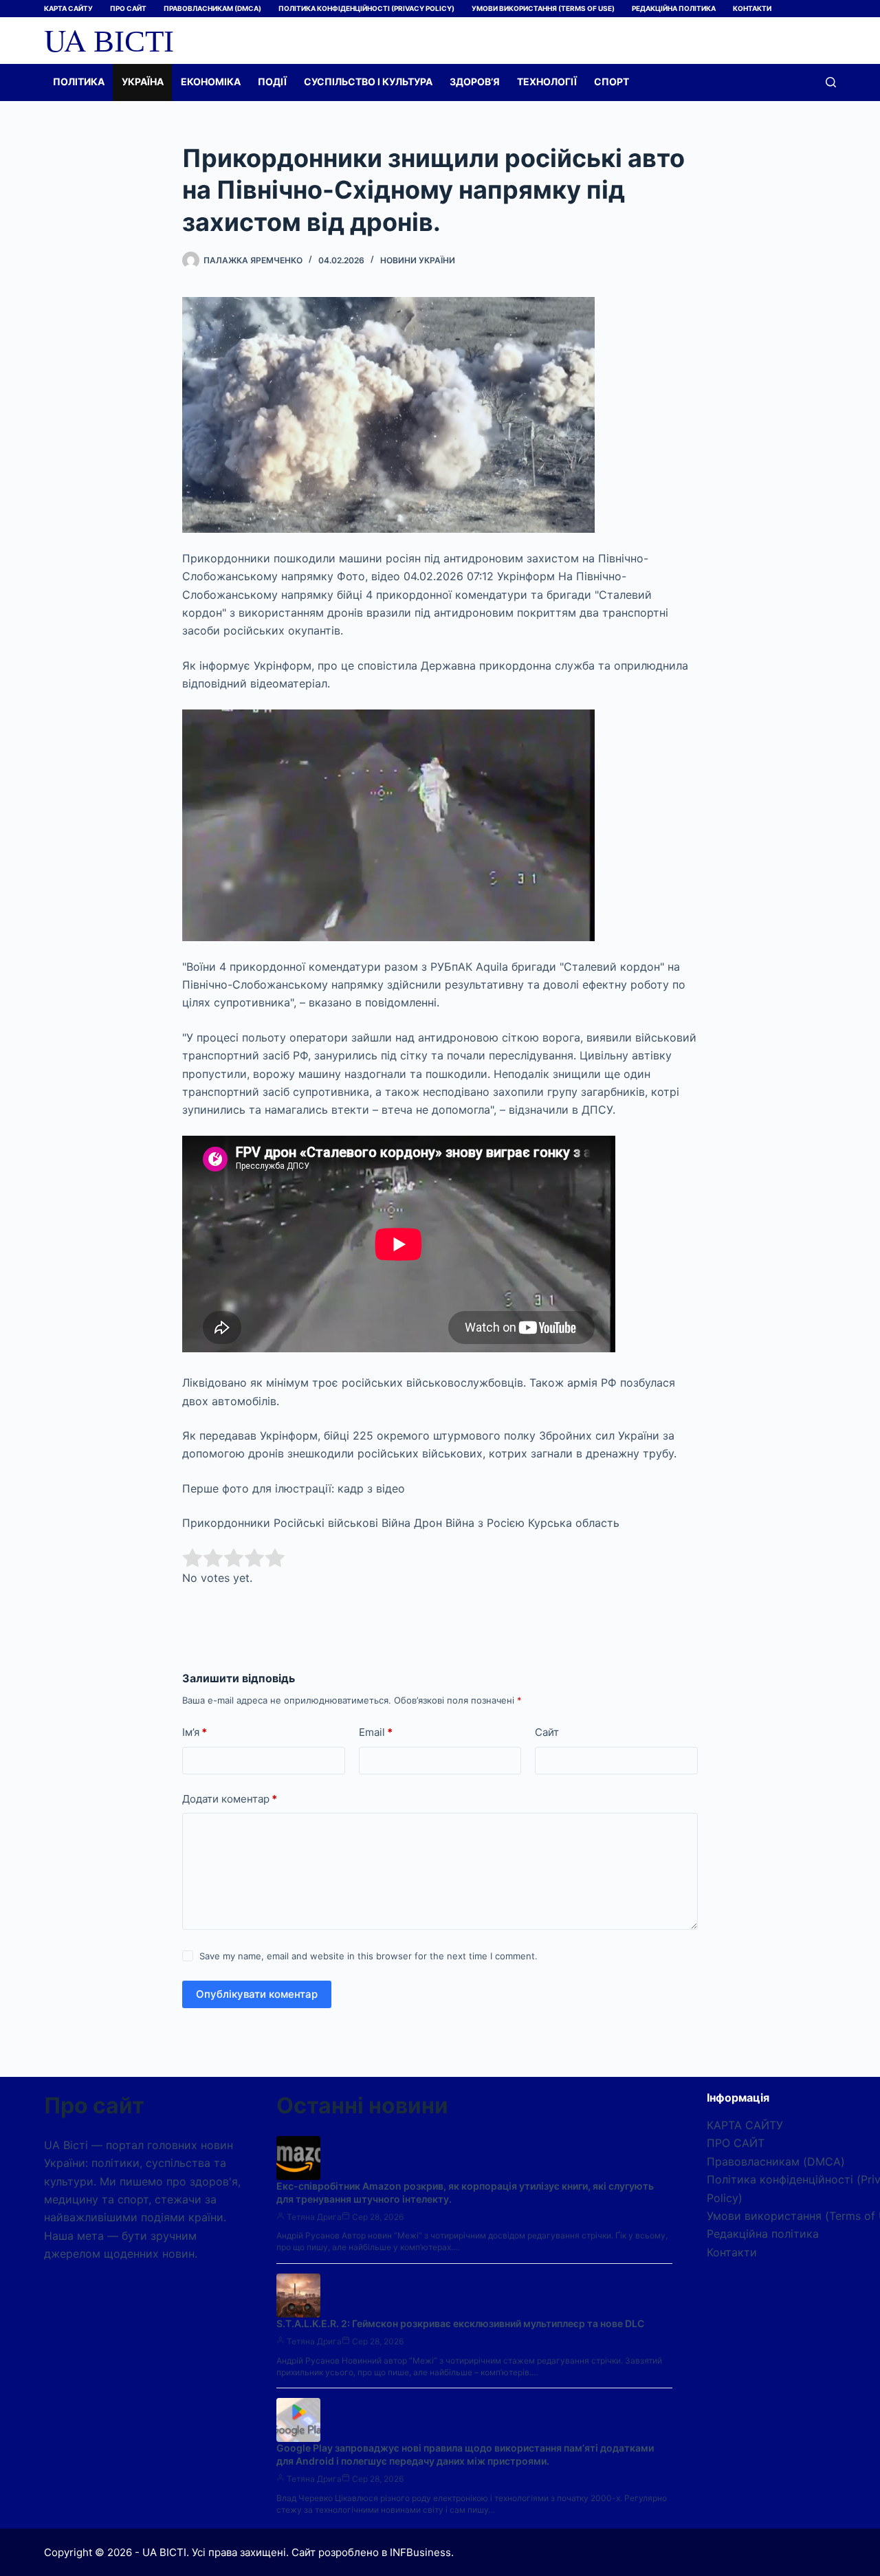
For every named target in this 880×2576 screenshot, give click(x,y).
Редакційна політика (674, 8)
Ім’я (195, 1732)
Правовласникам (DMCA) (212, 8)
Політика (79, 81)
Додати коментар (230, 1799)
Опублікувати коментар (257, 1994)
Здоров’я (475, 81)
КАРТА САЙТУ (68, 8)
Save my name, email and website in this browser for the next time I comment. (368, 1956)
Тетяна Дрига (314, 2217)
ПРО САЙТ (128, 8)
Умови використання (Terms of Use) (543, 8)
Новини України (418, 260)
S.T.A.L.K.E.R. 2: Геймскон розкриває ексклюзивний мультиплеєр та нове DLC (460, 2323)
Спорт (612, 81)
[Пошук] (831, 82)
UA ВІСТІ (109, 40)
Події (272, 81)
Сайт (547, 1732)
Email (376, 1732)
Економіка (211, 81)
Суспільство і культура (368, 81)
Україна (143, 81)
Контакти (752, 8)
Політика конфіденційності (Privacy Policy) (366, 8)
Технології (547, 81)
